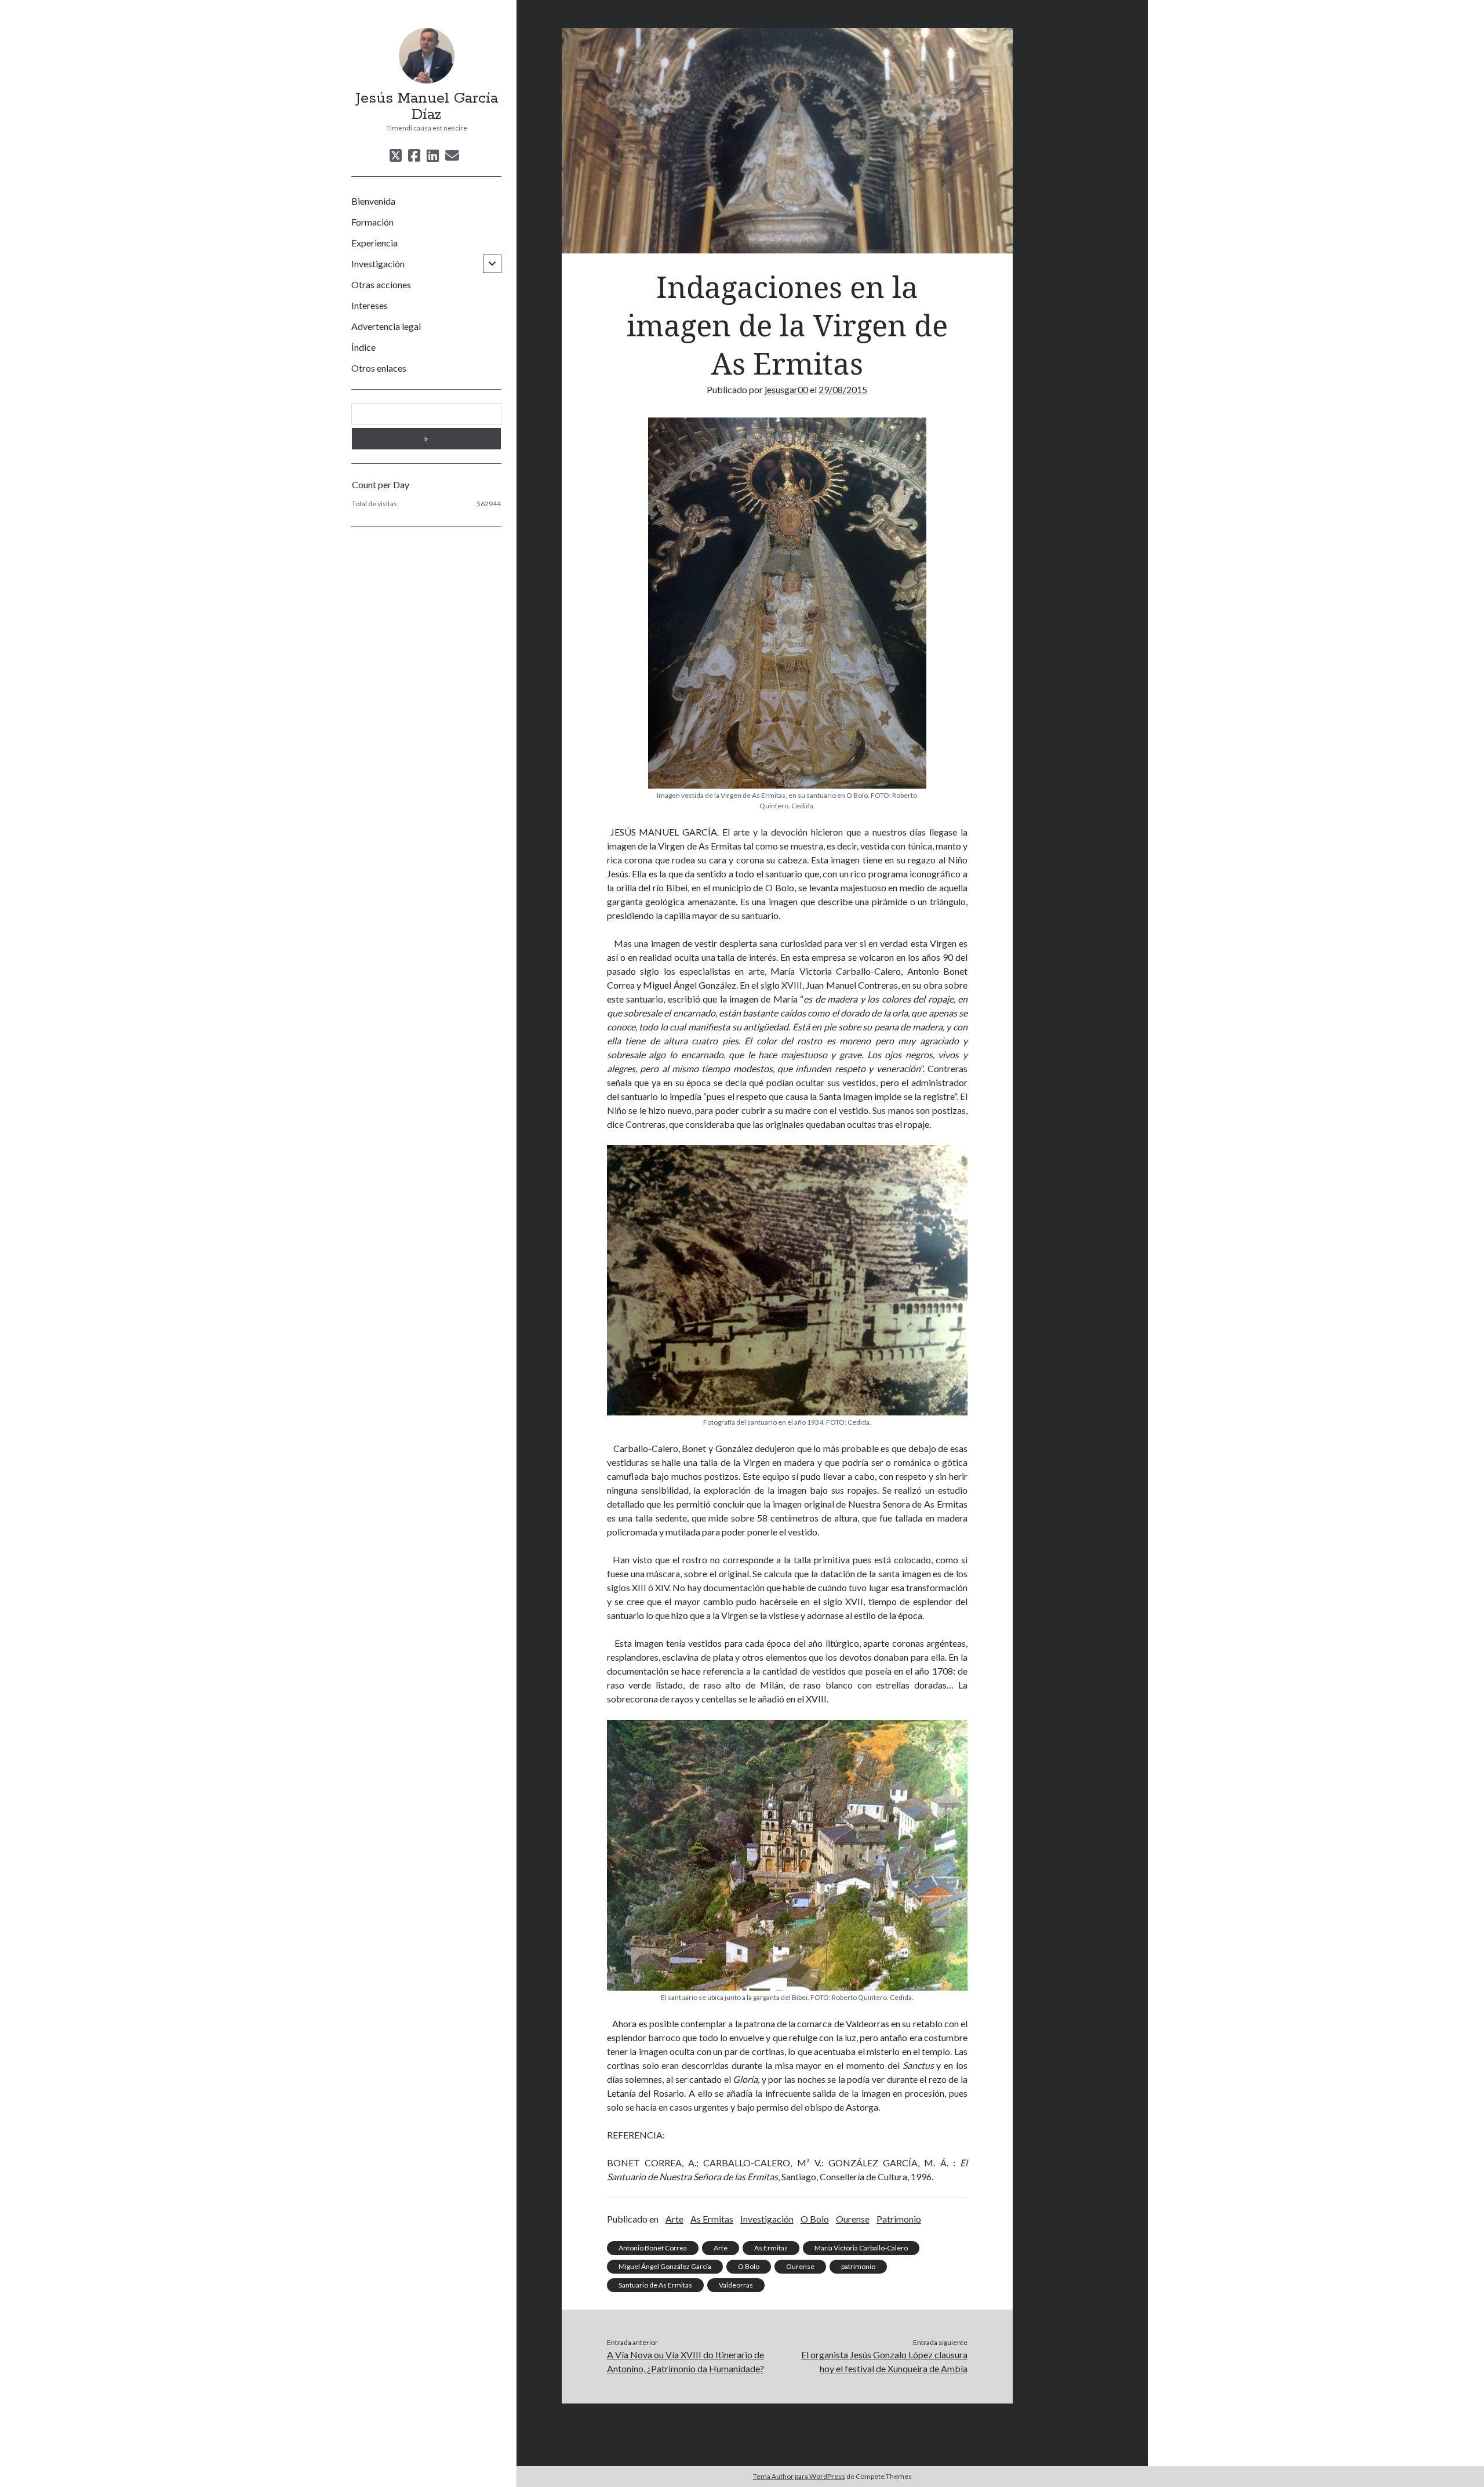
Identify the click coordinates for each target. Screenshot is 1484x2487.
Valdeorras (736, 2285)
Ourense (853, 2219)
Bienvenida (373, 201)
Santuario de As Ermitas (655, 2285)
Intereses (370, 305)
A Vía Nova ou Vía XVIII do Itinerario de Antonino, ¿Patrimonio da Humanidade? (685, 2361)
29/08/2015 (843, 389)
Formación (372, 222)
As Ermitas (712, 2219)
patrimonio (858, 2266)
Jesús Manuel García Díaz (427, 107)
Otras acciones (381, 284)
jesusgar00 (786, 389)
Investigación (378, 264)
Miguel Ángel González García (665, 2266)
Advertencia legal (386, 326)
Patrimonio (899, 2219)
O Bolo (815, 2219)
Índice (363, 347)
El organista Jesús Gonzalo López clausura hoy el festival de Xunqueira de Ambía (884, 2361)
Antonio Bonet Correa (653, 2248)
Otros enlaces (379, 368)
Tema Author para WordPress (799, 2476)
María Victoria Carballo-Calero (861, 2248)
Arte (674, 2219)
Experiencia (374, 243)
